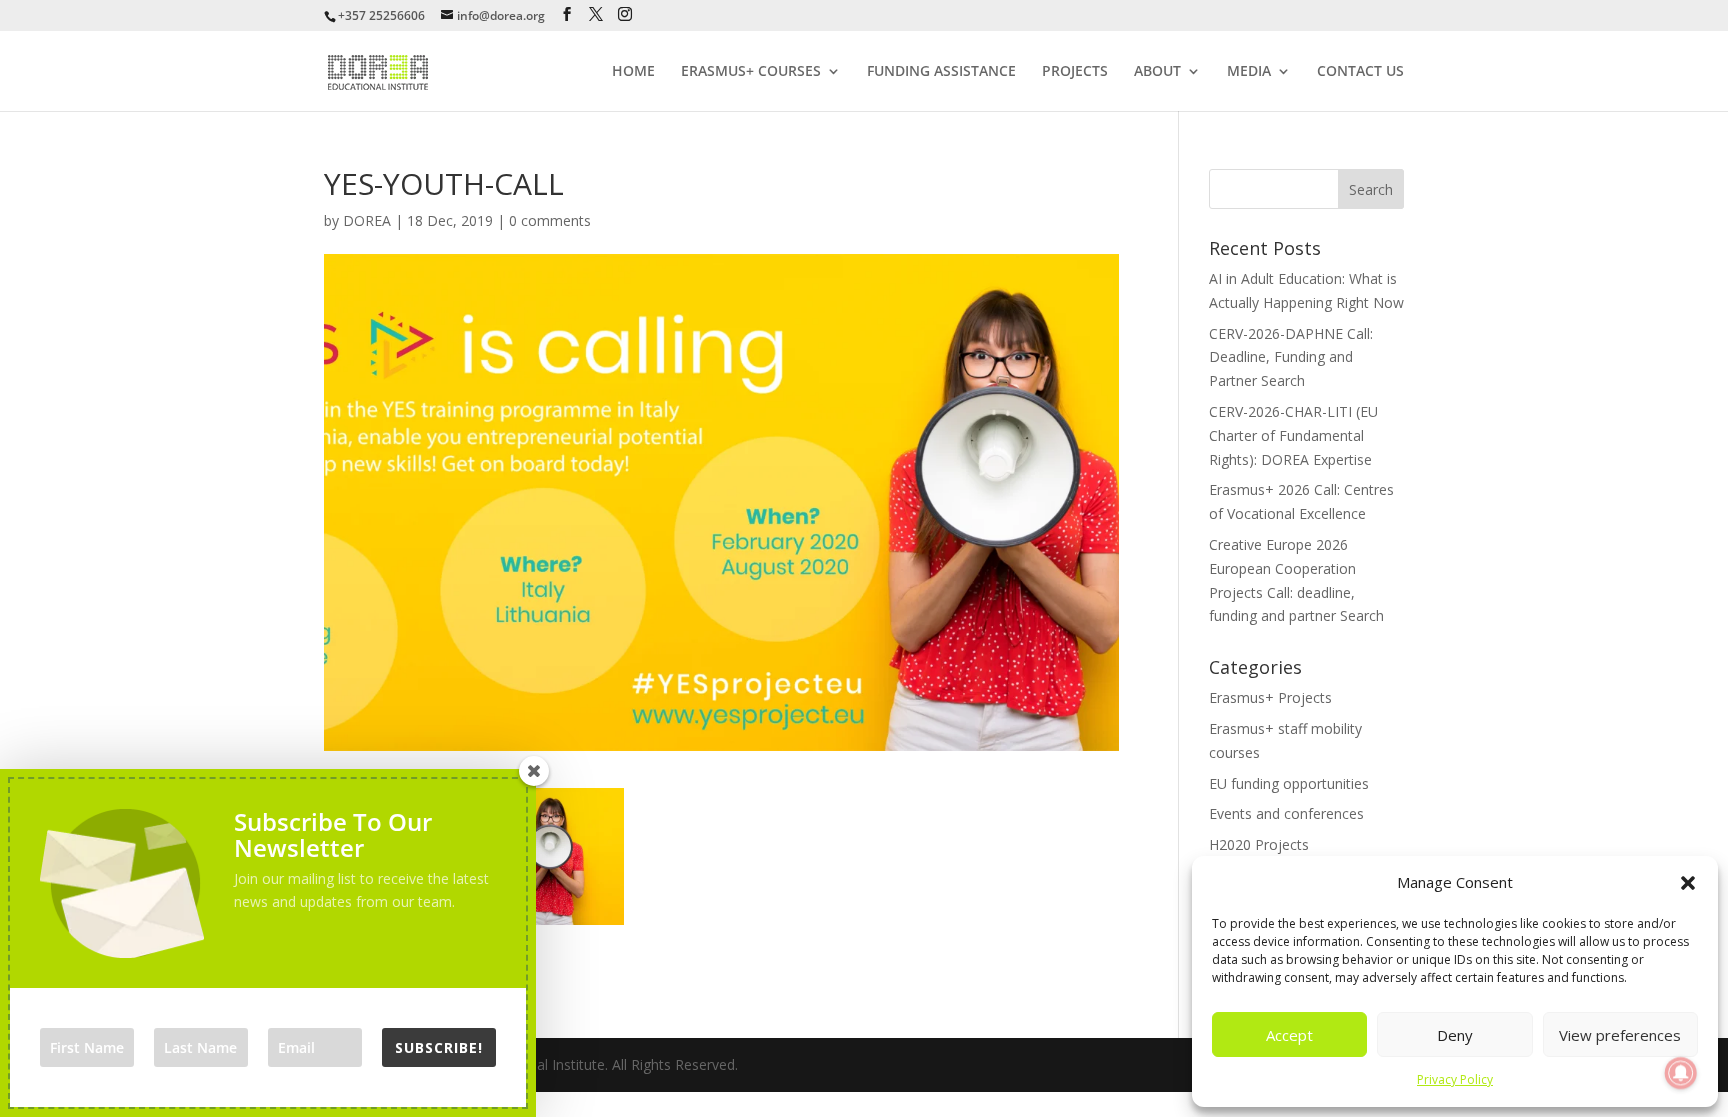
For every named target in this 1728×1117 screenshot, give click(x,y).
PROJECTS (1075, 72)
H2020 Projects (1259, 844)
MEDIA (1249, 72)
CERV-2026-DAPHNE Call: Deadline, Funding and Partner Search (1291, 357)
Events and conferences (1286, 813)
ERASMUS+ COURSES (751, 72)
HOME (633, 72)
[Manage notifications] (1681, 1073)
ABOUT (1157, 72)
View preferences (1620, 1035)
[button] (1688, 883)
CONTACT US (1360, 72)
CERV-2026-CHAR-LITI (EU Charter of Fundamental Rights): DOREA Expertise (1293, 435)
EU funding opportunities (1289, 783)
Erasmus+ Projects (1270, 697)
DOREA (367, 220)
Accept (1289, 1035)
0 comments (550, 220)
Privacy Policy (1455, 1079)
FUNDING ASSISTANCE (941, 72)
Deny (1455, 1035)
